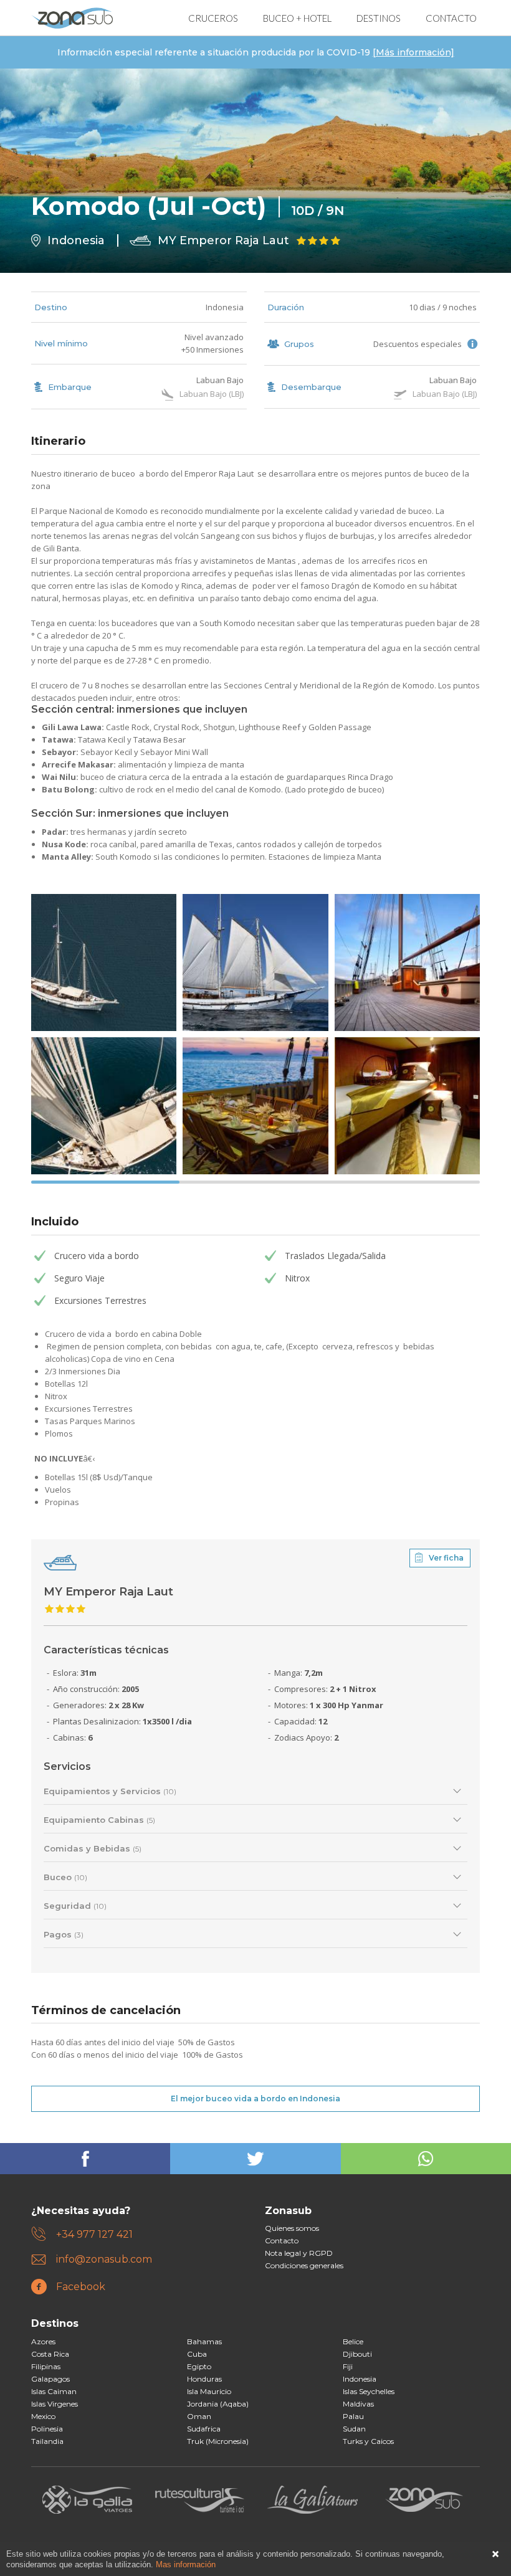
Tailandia (47, 2441)
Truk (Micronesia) (218, 2441)
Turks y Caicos (368, 2441)
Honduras (204, 2379)
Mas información (186, 2564)
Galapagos (50, 2379)
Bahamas (204, 2341)
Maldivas (358, 2404)
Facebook (81, 2287)
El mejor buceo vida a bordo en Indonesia (255, 2098)
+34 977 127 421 (94, 2234)
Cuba (197, 2354)
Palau (353, 2416)
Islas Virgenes (55, 2404)
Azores (43, 2341)
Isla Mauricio (209, 2391)
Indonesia (225, 307)
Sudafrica (204, 2429)
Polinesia (47, 2429)
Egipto (199, 2366)
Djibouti (357, 2354)
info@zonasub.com (104, 2259)
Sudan (354, 2429)
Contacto (282, 2241)
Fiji (348, 2366)
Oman (199, 2416)
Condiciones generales (304, 2265)
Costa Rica (50, 2354)
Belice (353, 2341)
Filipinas (46, 2366)
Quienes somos (292, 2228)
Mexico (43, 2416)
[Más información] (413, 52)
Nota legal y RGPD (299, 2253)
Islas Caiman (54, 2391)
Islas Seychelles (369, 2391)
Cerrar (495, 2554)
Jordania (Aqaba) (218, 2404)
